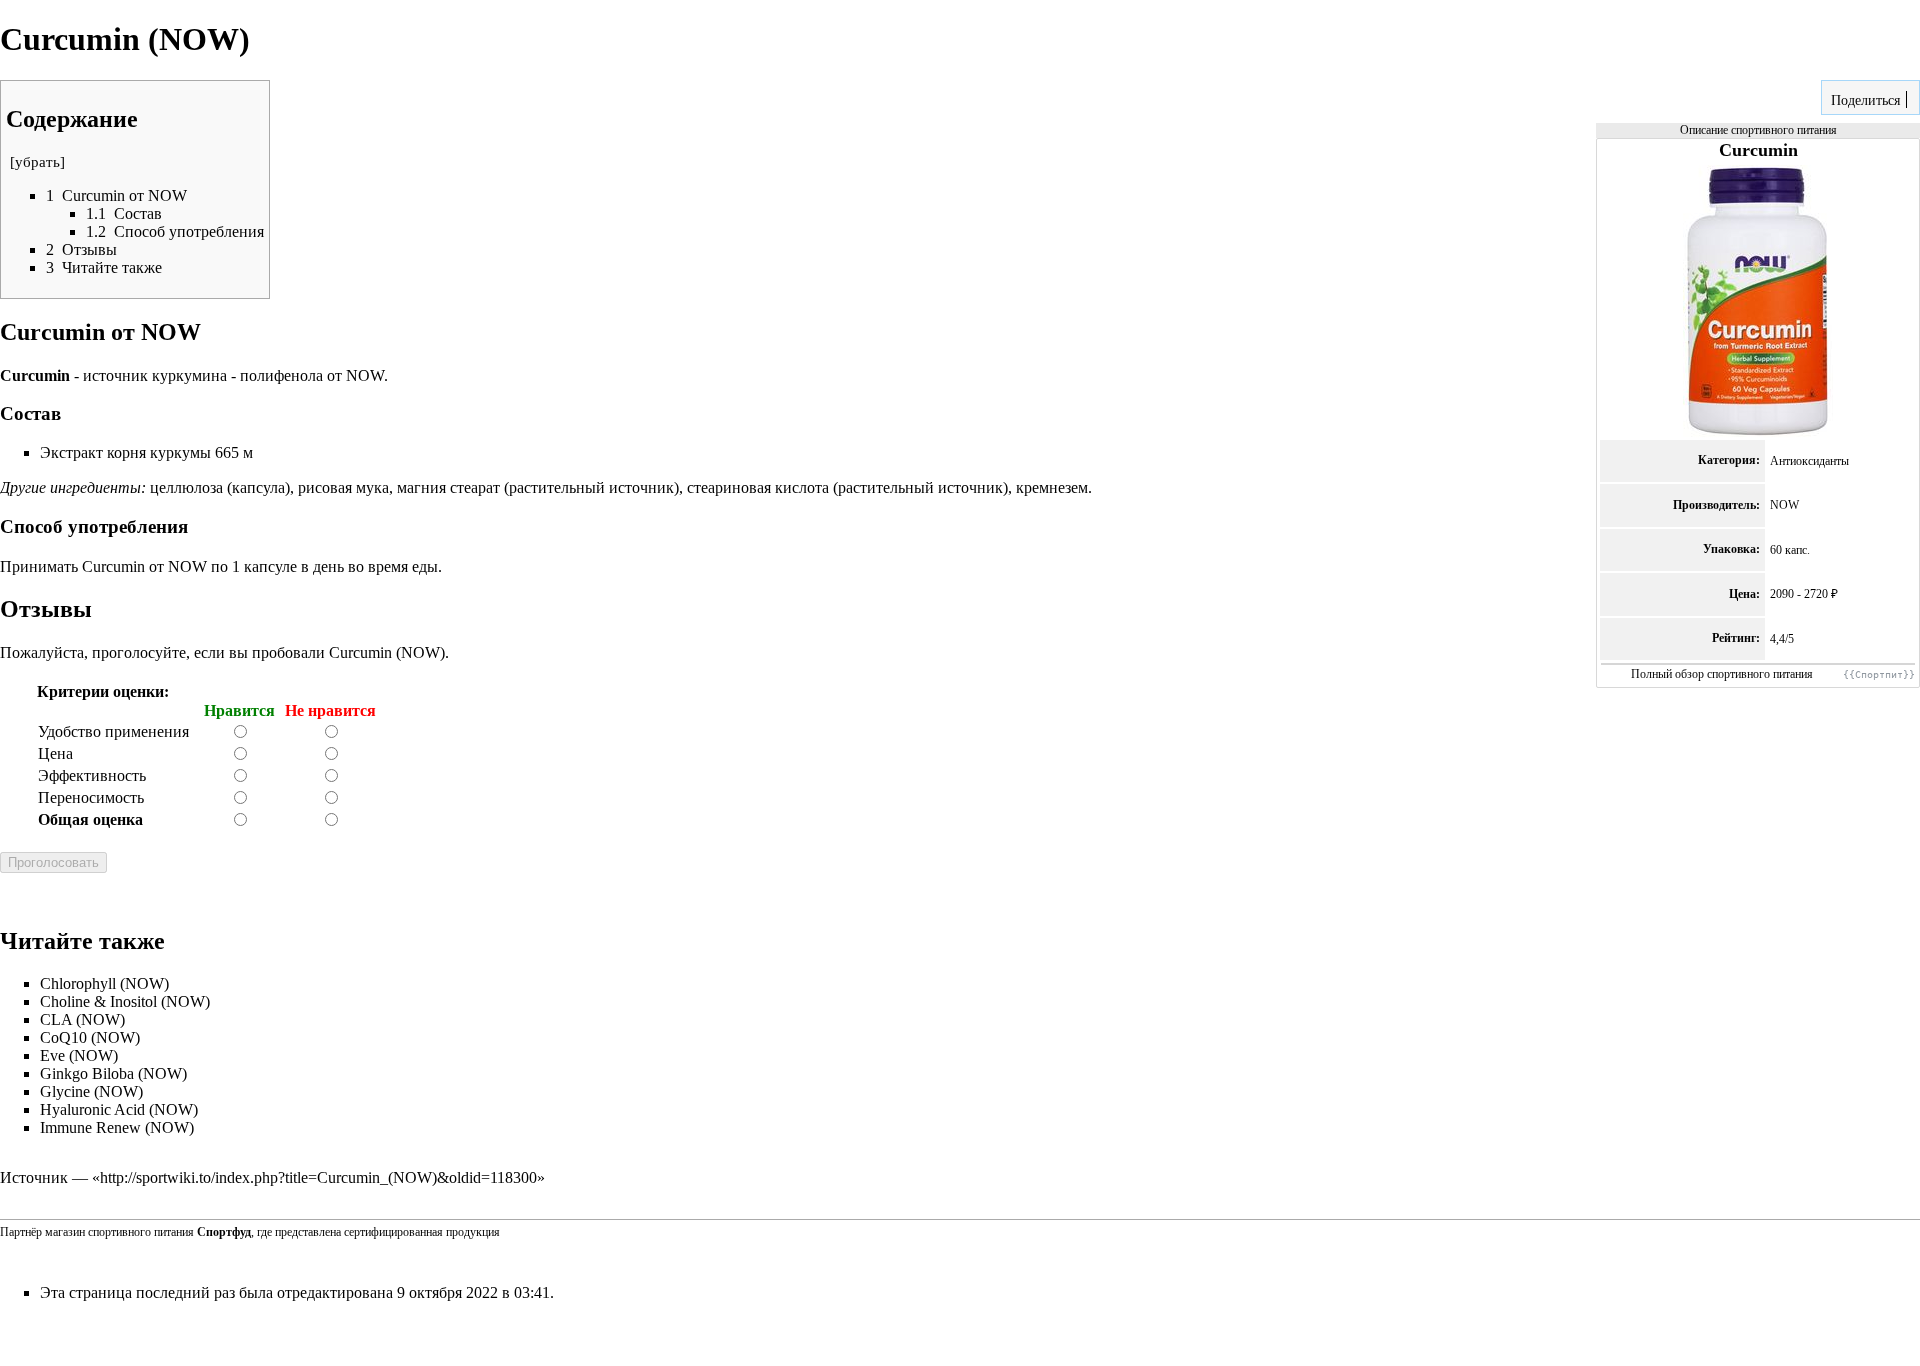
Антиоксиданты (1809, 461)
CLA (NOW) (82, 1019)
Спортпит (1879, 674)
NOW (1784, 505)
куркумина (189, 375)
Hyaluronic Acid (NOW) (119, 1109)
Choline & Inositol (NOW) (125, 1001)
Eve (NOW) (79, 1055)
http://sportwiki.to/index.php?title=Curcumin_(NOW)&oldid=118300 (318, 1177)
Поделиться (1863, 100)
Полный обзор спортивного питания (1722, 674)
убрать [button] (37, 162)
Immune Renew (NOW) (117, 1127)
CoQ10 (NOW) (90, 1037)
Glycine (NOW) (91, 1091)
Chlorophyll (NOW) (104, 983)
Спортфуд (224, 1232)
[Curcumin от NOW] (1758, 301)
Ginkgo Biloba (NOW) (113, 1073)
